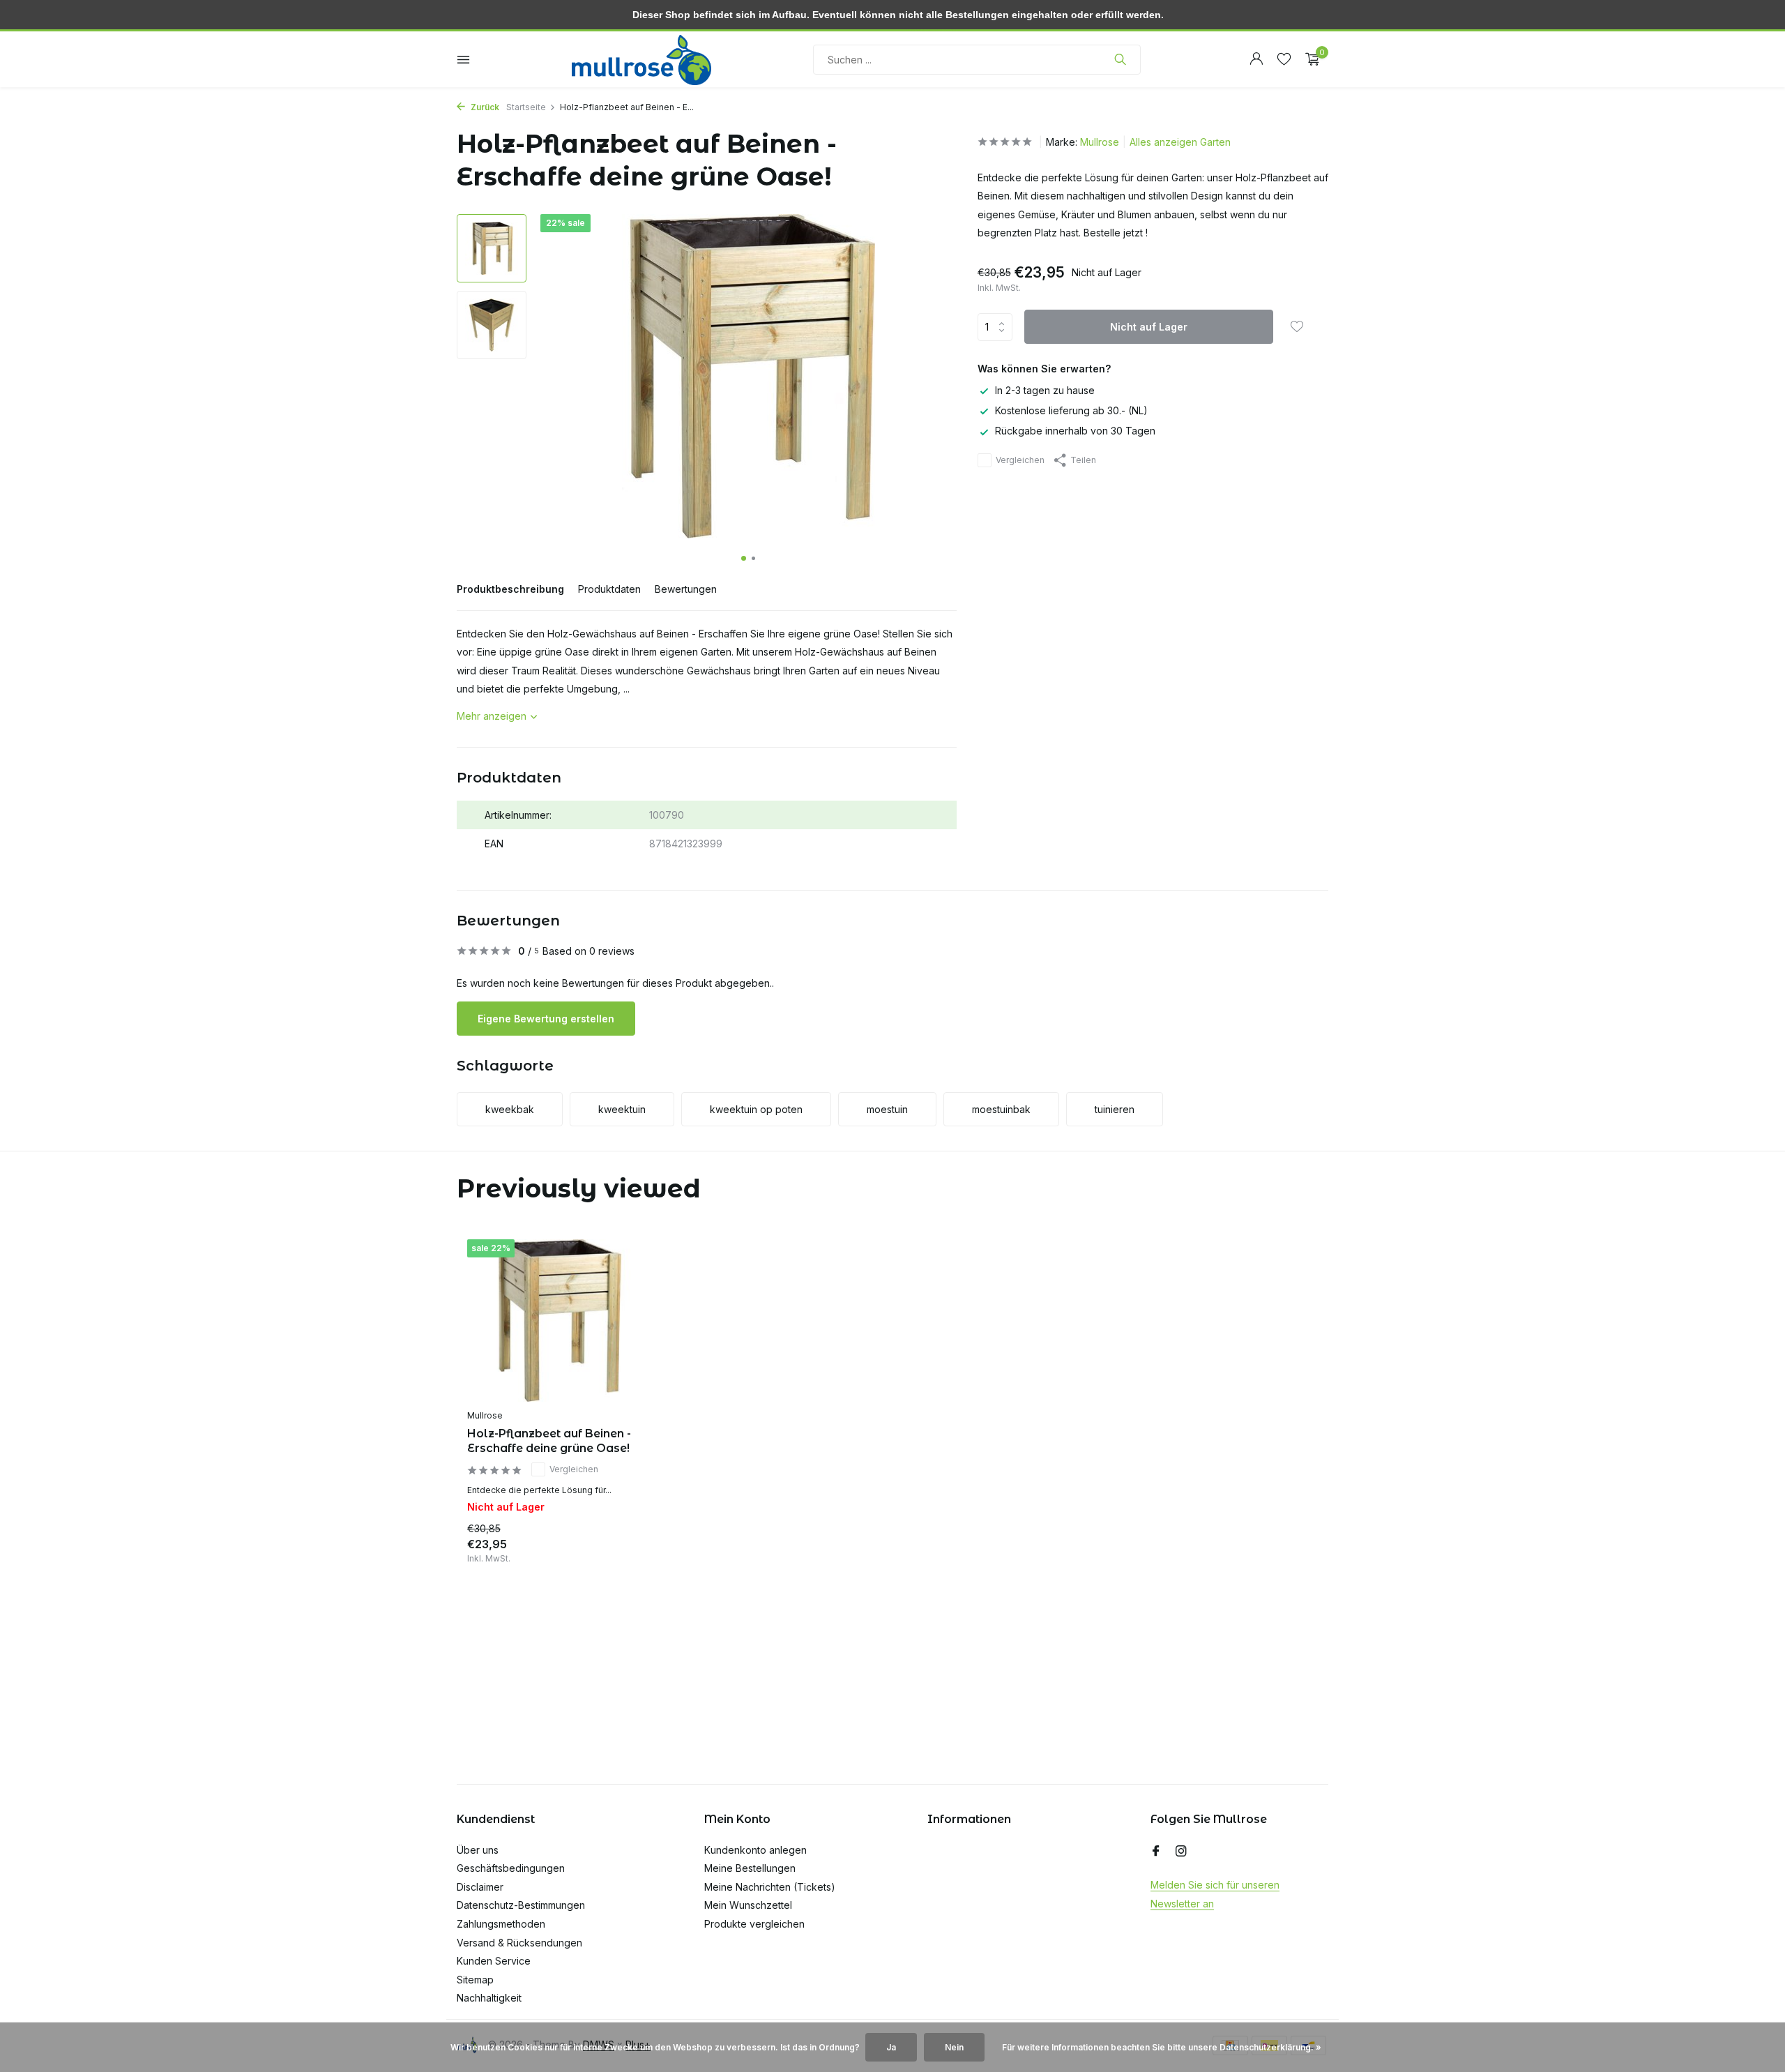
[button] (744, 558)
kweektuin (622, 1109)
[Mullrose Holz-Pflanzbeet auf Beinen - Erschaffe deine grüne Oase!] (558, 1321)
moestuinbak (1001, 1109)
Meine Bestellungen (750, 1868)
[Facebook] (1156, 1852)
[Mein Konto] (1256, 59)
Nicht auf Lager (1149, 327)
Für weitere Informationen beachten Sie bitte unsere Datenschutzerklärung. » (1162, 2047)
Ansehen (616, 1548)
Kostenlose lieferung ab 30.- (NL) (1071, 411)
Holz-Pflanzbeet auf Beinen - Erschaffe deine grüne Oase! (549, 1441)
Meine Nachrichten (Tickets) (770, 1887)
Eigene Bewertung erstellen (546, 1019)
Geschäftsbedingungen (511, 1868)
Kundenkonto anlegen (755, 1850)
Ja (891, 2047)
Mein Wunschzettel (748, 1905)
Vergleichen (1020, 460)
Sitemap (475, 1980)
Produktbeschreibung (510, 589)
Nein (954, 2047)
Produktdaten (609, 589)
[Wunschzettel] (1284, 59)
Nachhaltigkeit (489, 1998)
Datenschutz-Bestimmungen (521, 1905)
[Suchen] (1120, 59)
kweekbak (510, 1109)
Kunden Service (494, 1961)
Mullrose (1100, 142)
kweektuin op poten (756, 1109)
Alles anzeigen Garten (1180, 142)
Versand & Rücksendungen (519, 1943)
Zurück (484, 107)
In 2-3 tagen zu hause (1045, 390)
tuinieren (1115, 1109)
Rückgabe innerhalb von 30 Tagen (1075, 431)
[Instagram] (1181, 1852)
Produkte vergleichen (754, 1924)
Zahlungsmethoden (501, 1924)
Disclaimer (480, 1887)
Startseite (526, 107)
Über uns (478, 1850)
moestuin (887, 1109)
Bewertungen (686, 589)
